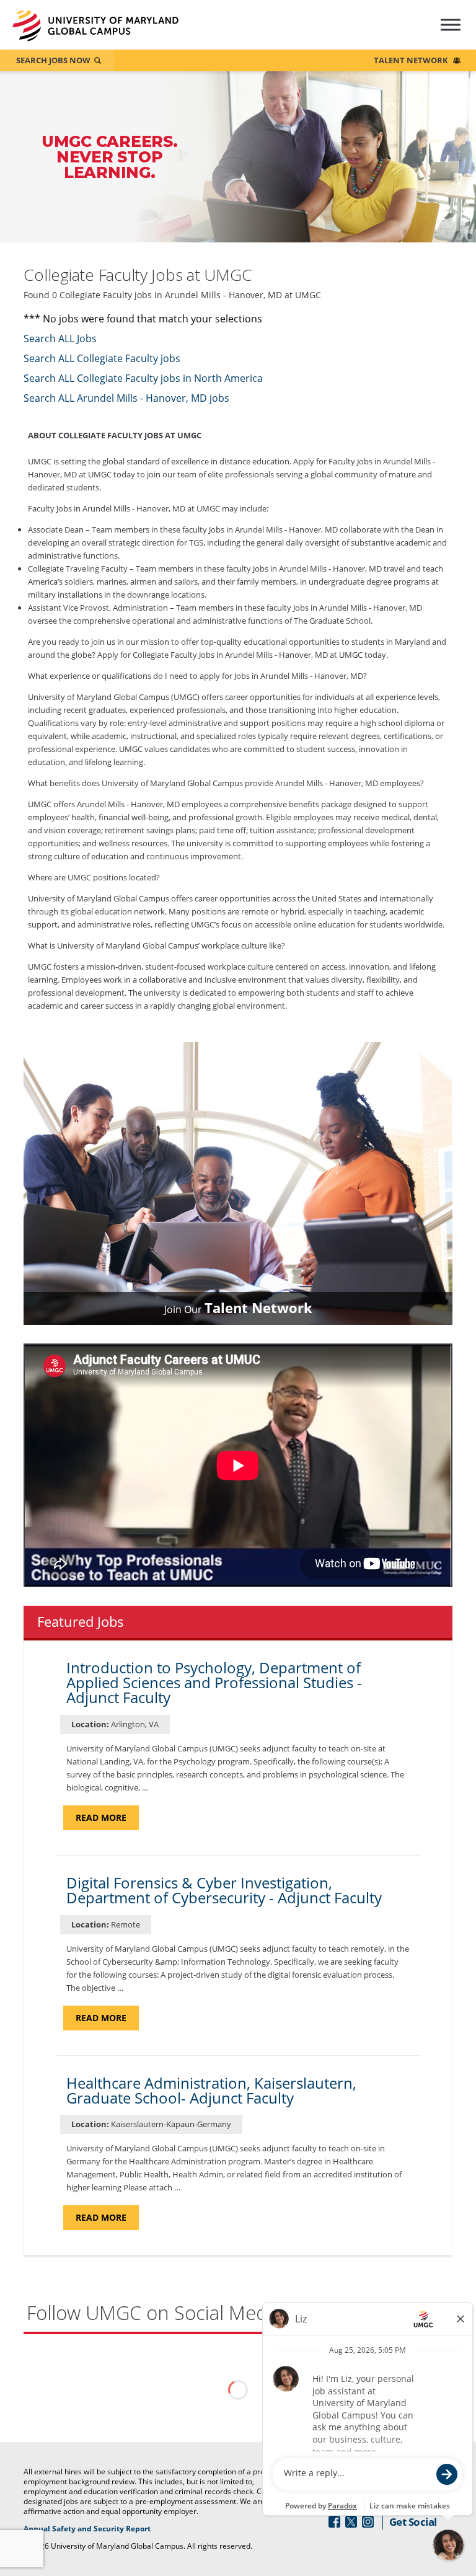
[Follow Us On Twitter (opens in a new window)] (351, 2522)
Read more (107, 1821)
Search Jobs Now (53, 60)
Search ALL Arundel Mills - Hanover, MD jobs (126, 398)
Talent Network (411, 60)
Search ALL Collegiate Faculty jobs (102, 358)
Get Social (413, 2522)
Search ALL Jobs (60, 339)
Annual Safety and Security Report (103, 2529)
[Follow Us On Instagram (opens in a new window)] (368, 2522)
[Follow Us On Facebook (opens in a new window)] (334, 2522)
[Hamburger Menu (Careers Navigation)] (440, 33)
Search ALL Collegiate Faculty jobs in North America (143, 378)
